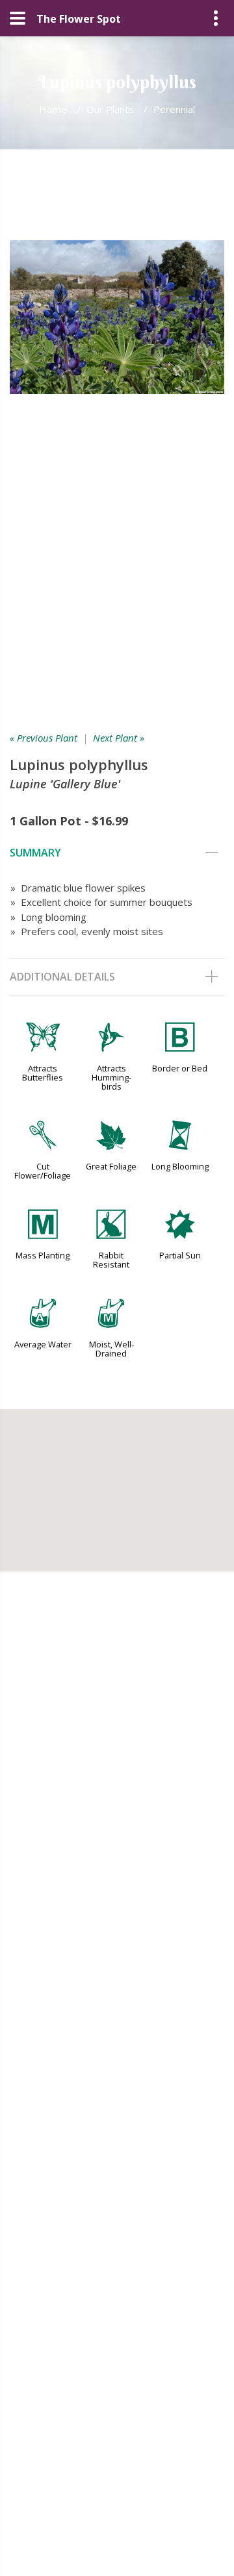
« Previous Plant (44, 738)
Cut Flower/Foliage (43, 1171)
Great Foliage (111, 1166)
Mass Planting (43, 1255)
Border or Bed (180, 1068)
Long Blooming (180, 1166)
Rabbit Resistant (111, 1260)
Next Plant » (119, 738)
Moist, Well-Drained (111, 1349)
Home (53, 109)
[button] (117, 1482)
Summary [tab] (35, 853)
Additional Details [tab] (62, 977)
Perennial (174, 109)
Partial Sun (180, 1255)
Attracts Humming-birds (111, 1077)
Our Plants (110, 109)
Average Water (43, 1344)
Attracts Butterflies (43, 1073)
